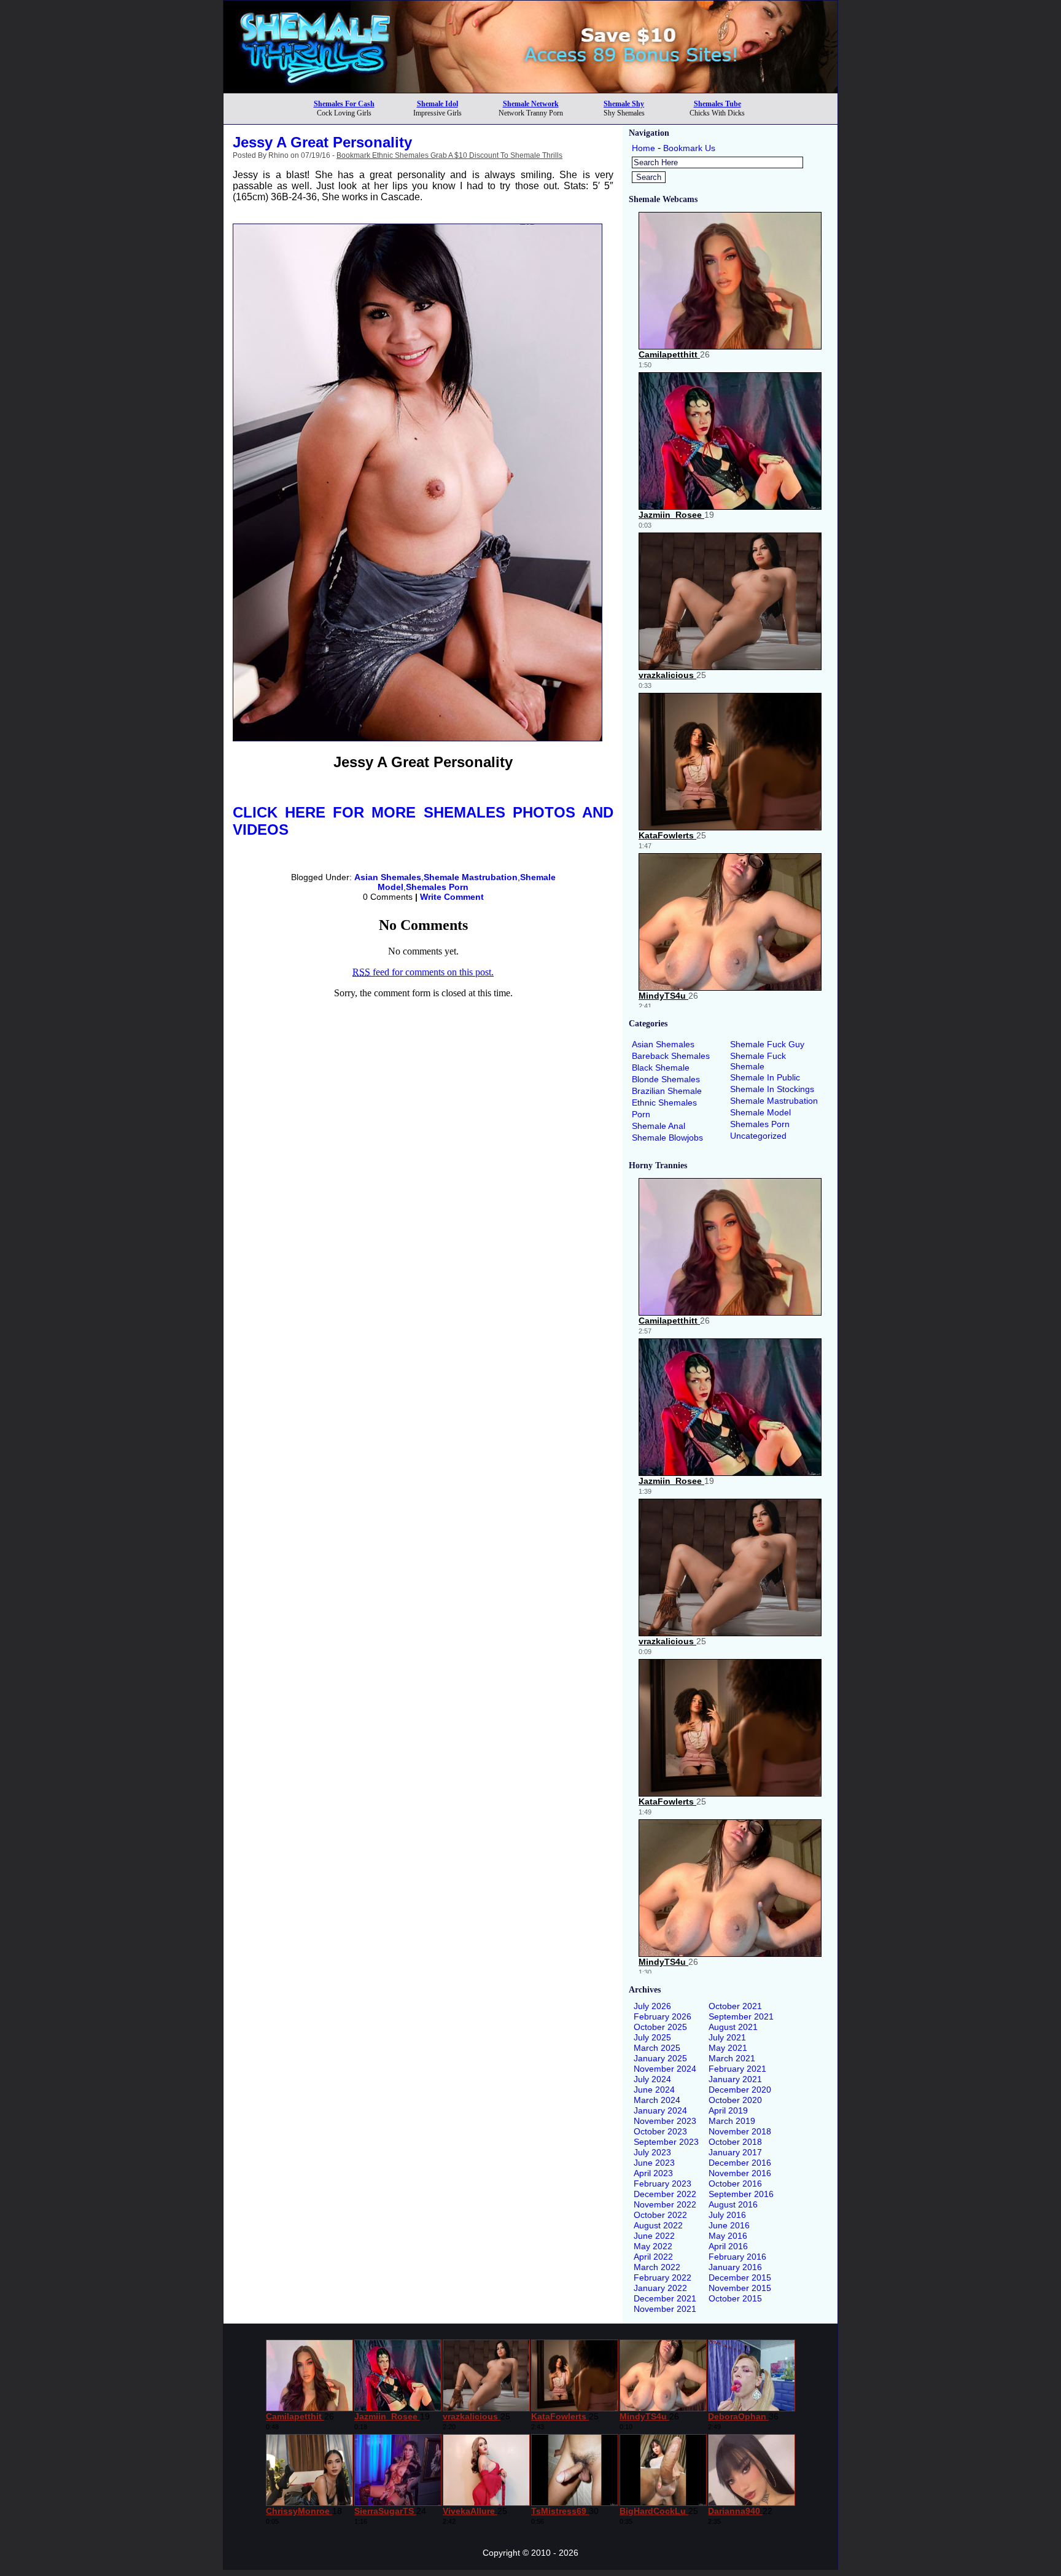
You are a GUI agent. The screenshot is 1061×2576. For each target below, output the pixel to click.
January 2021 (735, 2079)
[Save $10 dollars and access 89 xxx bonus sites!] (530, 89)
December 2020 (740, 2090)
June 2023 (654, 2163)
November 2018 (740, 2131)
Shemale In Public (765, 1077)
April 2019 (728, 2110)
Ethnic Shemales (664, 1103)
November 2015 (740, 2288)
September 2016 (741, 2194)
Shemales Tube (717, 104)
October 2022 (660, 2215)
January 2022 (660, 2288)
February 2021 (737, 2069)
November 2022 (665, 2204)
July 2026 (652, 2006)
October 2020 (735, 2100)
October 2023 (660, 2131)
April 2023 (653, 2173)
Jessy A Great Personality (322, 142)
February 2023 (663, 2184)
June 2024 (654, 2090)
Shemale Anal (659, 1126)
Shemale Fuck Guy (767, 1044)
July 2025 (652, 2037)
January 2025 (660, 2058)
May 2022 (653, 2246)
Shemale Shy (624, 104)
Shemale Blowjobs (667, 1138)
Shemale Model (760, 1112)
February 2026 (663, 2016)
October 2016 (735, 2184)
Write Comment (452, 897)
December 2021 (665, 2298)
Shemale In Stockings (772, 1089)
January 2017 (735, 2152)
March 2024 (657, 2100)
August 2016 (733, 2204)
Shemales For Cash (344, 104)
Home (643, 148)
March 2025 (657, 2048)
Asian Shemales (388, 877)
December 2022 (665, 2194)
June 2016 (729, 2225)
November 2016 (740, 2173)
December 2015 (740, 2277)
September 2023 (666, 2142)
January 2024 (660, 2110)
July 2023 (652, 2152)
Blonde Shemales (666, 1079)
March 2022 (657, 2267)
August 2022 (658, 2225)
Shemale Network (531, 104)
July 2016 (727, 2215)
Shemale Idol (437, 104)
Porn (641, 1114)
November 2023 (665, 2121)
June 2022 (654, 2236)
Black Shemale (661, 1067)
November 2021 (665, 2309)
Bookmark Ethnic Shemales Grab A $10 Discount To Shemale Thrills (449, 155)
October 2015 (735, 2298)
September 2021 (741, 2016)
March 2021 (732, 2058)
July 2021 (727, 2037)
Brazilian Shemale (667, 1091)
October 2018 (735, 2142)
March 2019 (732, 2121)
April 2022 (653, 2257)
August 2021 (733, 2027)
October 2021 (735, 2006)
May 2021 (728, 2048)
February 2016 (737, 2257)
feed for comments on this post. (423, 972)
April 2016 (728, 2246)
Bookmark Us (689, 148)
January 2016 (735, 2267)
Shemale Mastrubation (471, 877)
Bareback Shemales (671, 1056)
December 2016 (740, 2163)
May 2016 (728, 2236)
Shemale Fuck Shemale (758, 1061)
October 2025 (660, 2027)
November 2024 (665, 2069)
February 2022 (663, 2277)
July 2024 (652, 2079)
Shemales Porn (437, 887)
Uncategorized (758, 1136)
